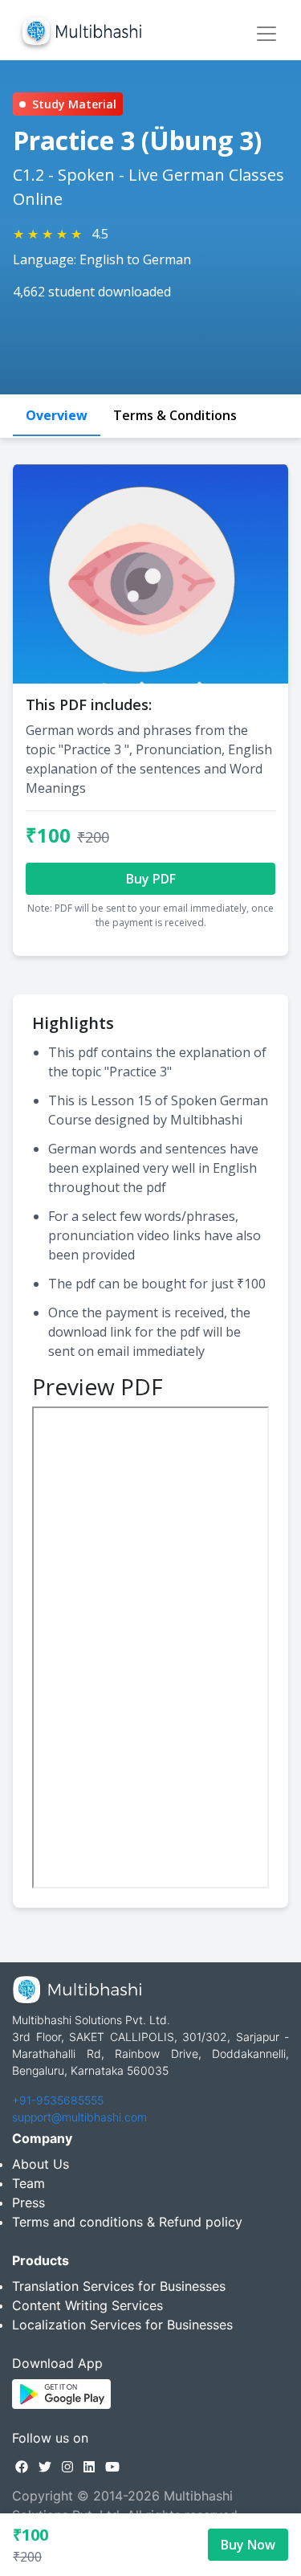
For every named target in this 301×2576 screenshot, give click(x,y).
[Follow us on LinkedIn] (89, 2467)
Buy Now (248, 2545)
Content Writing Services (87, 2305)
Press (28, 2202)
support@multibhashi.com (79, 2117)
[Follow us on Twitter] (45, 2467)
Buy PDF (151, 879)
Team (28, 2183)
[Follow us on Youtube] (112, 2467)
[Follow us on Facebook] (22, 2467)
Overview (57, 415)
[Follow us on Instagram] (67, 2467)
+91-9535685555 (58, 2100)
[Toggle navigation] (266, 34)
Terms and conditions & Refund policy (127, 2222)
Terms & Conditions (175, 415)
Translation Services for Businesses (119, 2286)
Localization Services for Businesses (122, 2325)
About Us (41, 2164)
